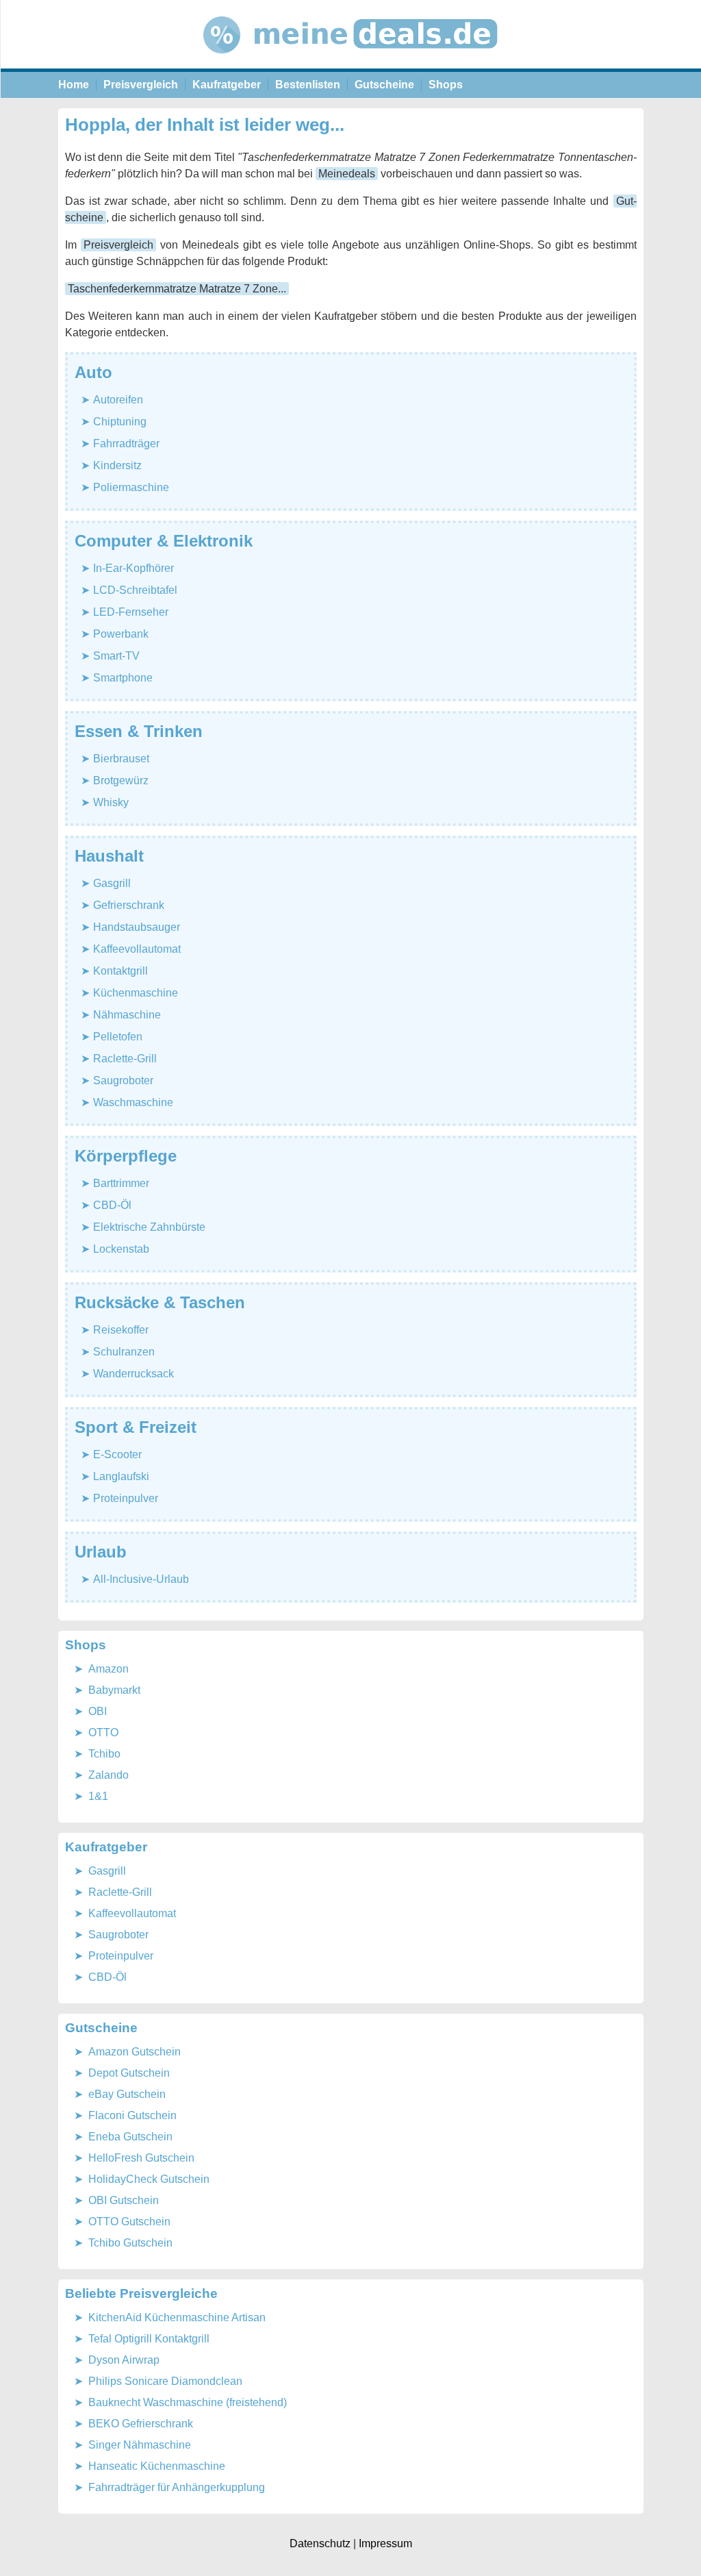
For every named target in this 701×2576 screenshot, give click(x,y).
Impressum (385, 2543)
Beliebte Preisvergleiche (141, 2293)
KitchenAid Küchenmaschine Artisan (177, 2317)
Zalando (109, 1775)
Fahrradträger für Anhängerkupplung (177, 2487)
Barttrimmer (121, 1183)
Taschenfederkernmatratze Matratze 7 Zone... (177, 289)
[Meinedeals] (351, 65)
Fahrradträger (126, 443)
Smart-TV (116, 656)
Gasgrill (112, 883)
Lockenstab (121, 1249)
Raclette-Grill (125, 1059)
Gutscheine (384, 85)
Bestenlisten (308, 85)
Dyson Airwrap (124, 2360)
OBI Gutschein (124, 2200)
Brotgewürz (121, 780)
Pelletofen (118, 1037)
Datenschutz (320, 2543)
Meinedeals (347, 174)
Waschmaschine (133, 1102)
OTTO (103, 1733)
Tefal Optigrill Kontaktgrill (149, 2339)
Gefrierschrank (129, 905)
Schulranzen (124, 1352)
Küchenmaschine (136, 993)
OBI (98, 1711)
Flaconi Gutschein (132, 2115)
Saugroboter (123, 1080)
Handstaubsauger (137, 927)
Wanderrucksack (133, 1374)
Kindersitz (117, 465)
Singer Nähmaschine (140, 2445)
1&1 (98, 1796)
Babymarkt (114, 1690)
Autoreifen (118, 400)
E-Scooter (117, 1454)
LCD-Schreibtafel (135, 590)
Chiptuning (120, 422)
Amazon (109, 1669)
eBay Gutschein (127, 2094)
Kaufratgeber (227, 85)
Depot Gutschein (129, 2073)
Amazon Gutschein (135, 2052)
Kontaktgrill (120, 971)
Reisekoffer (121, 1330)
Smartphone (123, 678)
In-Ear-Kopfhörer (133, 568)
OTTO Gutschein (129, 2222)
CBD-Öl (112, 1205)
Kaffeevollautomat (137, 949)
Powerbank (121, 634)
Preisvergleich (141, 85)
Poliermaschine (131, 487)
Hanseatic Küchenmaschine (157, 2466)
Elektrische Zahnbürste (149, 1227)
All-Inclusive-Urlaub (141, 1579)
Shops (446, 85)
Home (74, 85)
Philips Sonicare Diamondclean (165, 2381)
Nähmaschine (127, 1015)
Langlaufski (121, 1476)
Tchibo (104, 1754)
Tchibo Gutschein (130, 2243)
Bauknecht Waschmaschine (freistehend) (188, 2402)
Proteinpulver (126, 1498)
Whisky (111, 802)
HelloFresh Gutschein (141, 2158)
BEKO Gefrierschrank (141, 2424)
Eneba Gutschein (130, 2137)
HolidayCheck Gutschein (149, 2179)
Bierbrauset (121, 759)
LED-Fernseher (131, 612)
